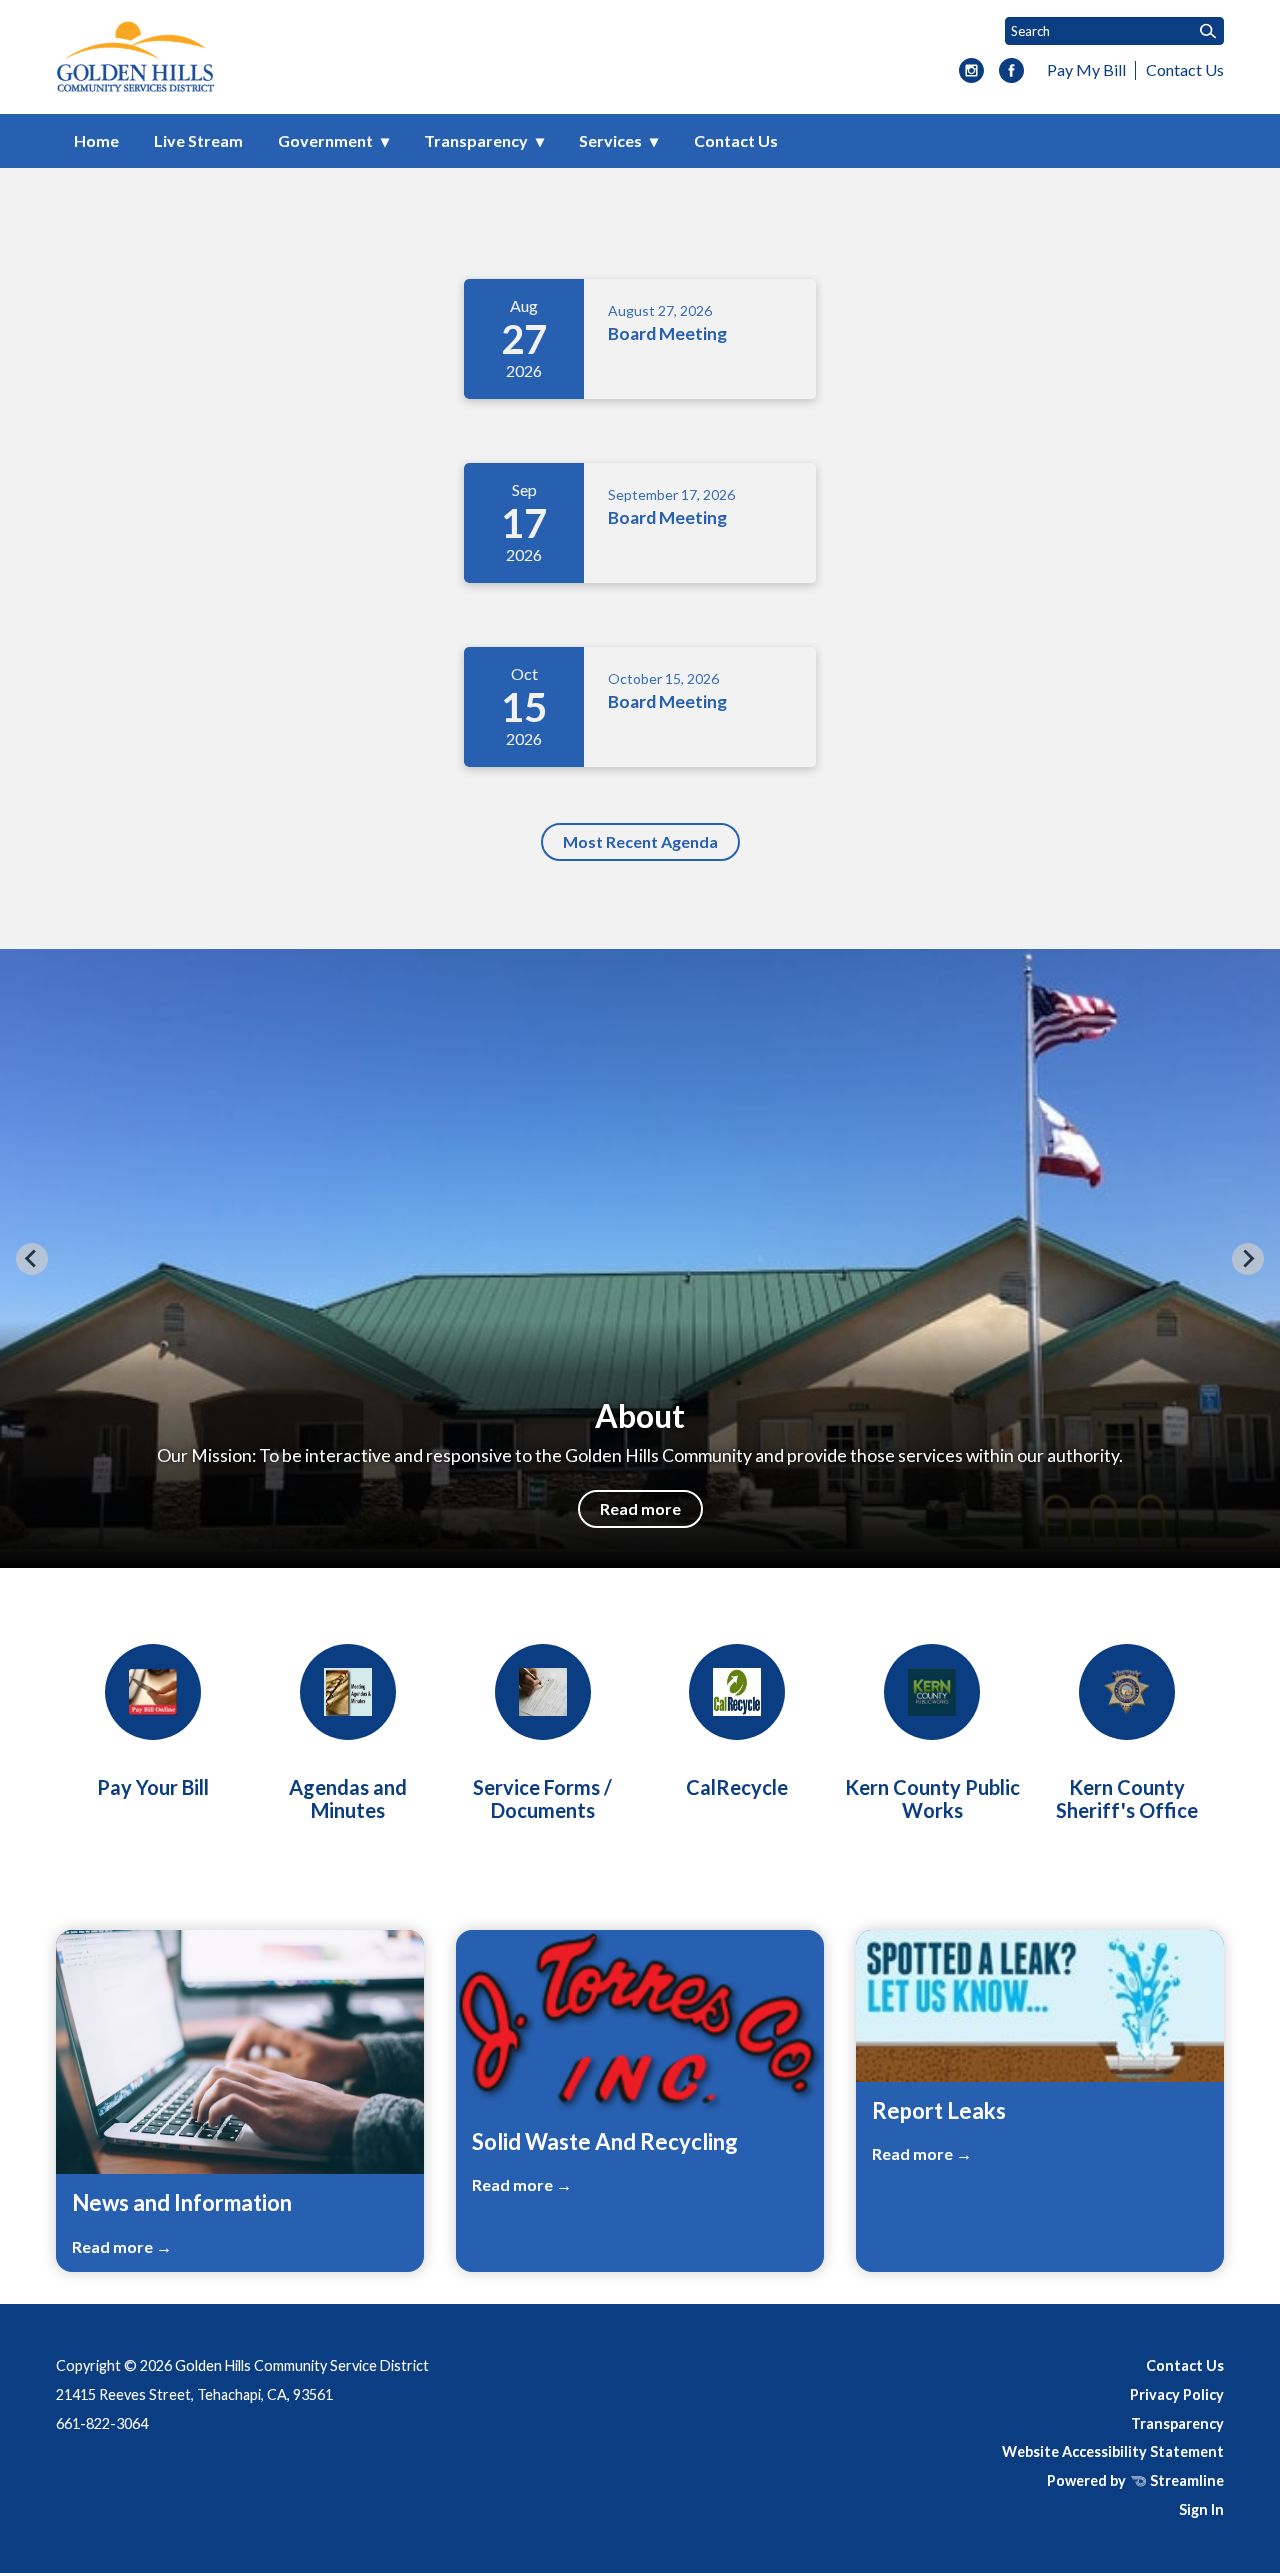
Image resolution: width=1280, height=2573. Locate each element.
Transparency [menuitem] (476, 140)
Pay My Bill (1086, 69)
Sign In (1201, 2509)
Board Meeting (667, 333)
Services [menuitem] (610, 140)
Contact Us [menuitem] (736, 140)
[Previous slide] (32, 1259)
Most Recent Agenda (640, 841)
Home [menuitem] (96, 140)
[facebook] (1011, 72)
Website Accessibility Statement (1113, 2451)
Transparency (1177, 2423)
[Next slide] (1248, 1259)
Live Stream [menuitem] (198, 140)
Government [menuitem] (325, 140)
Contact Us (1185, 69)
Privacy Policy (1177, 2394)
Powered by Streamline (1135, 2480)
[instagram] (971, 72)
